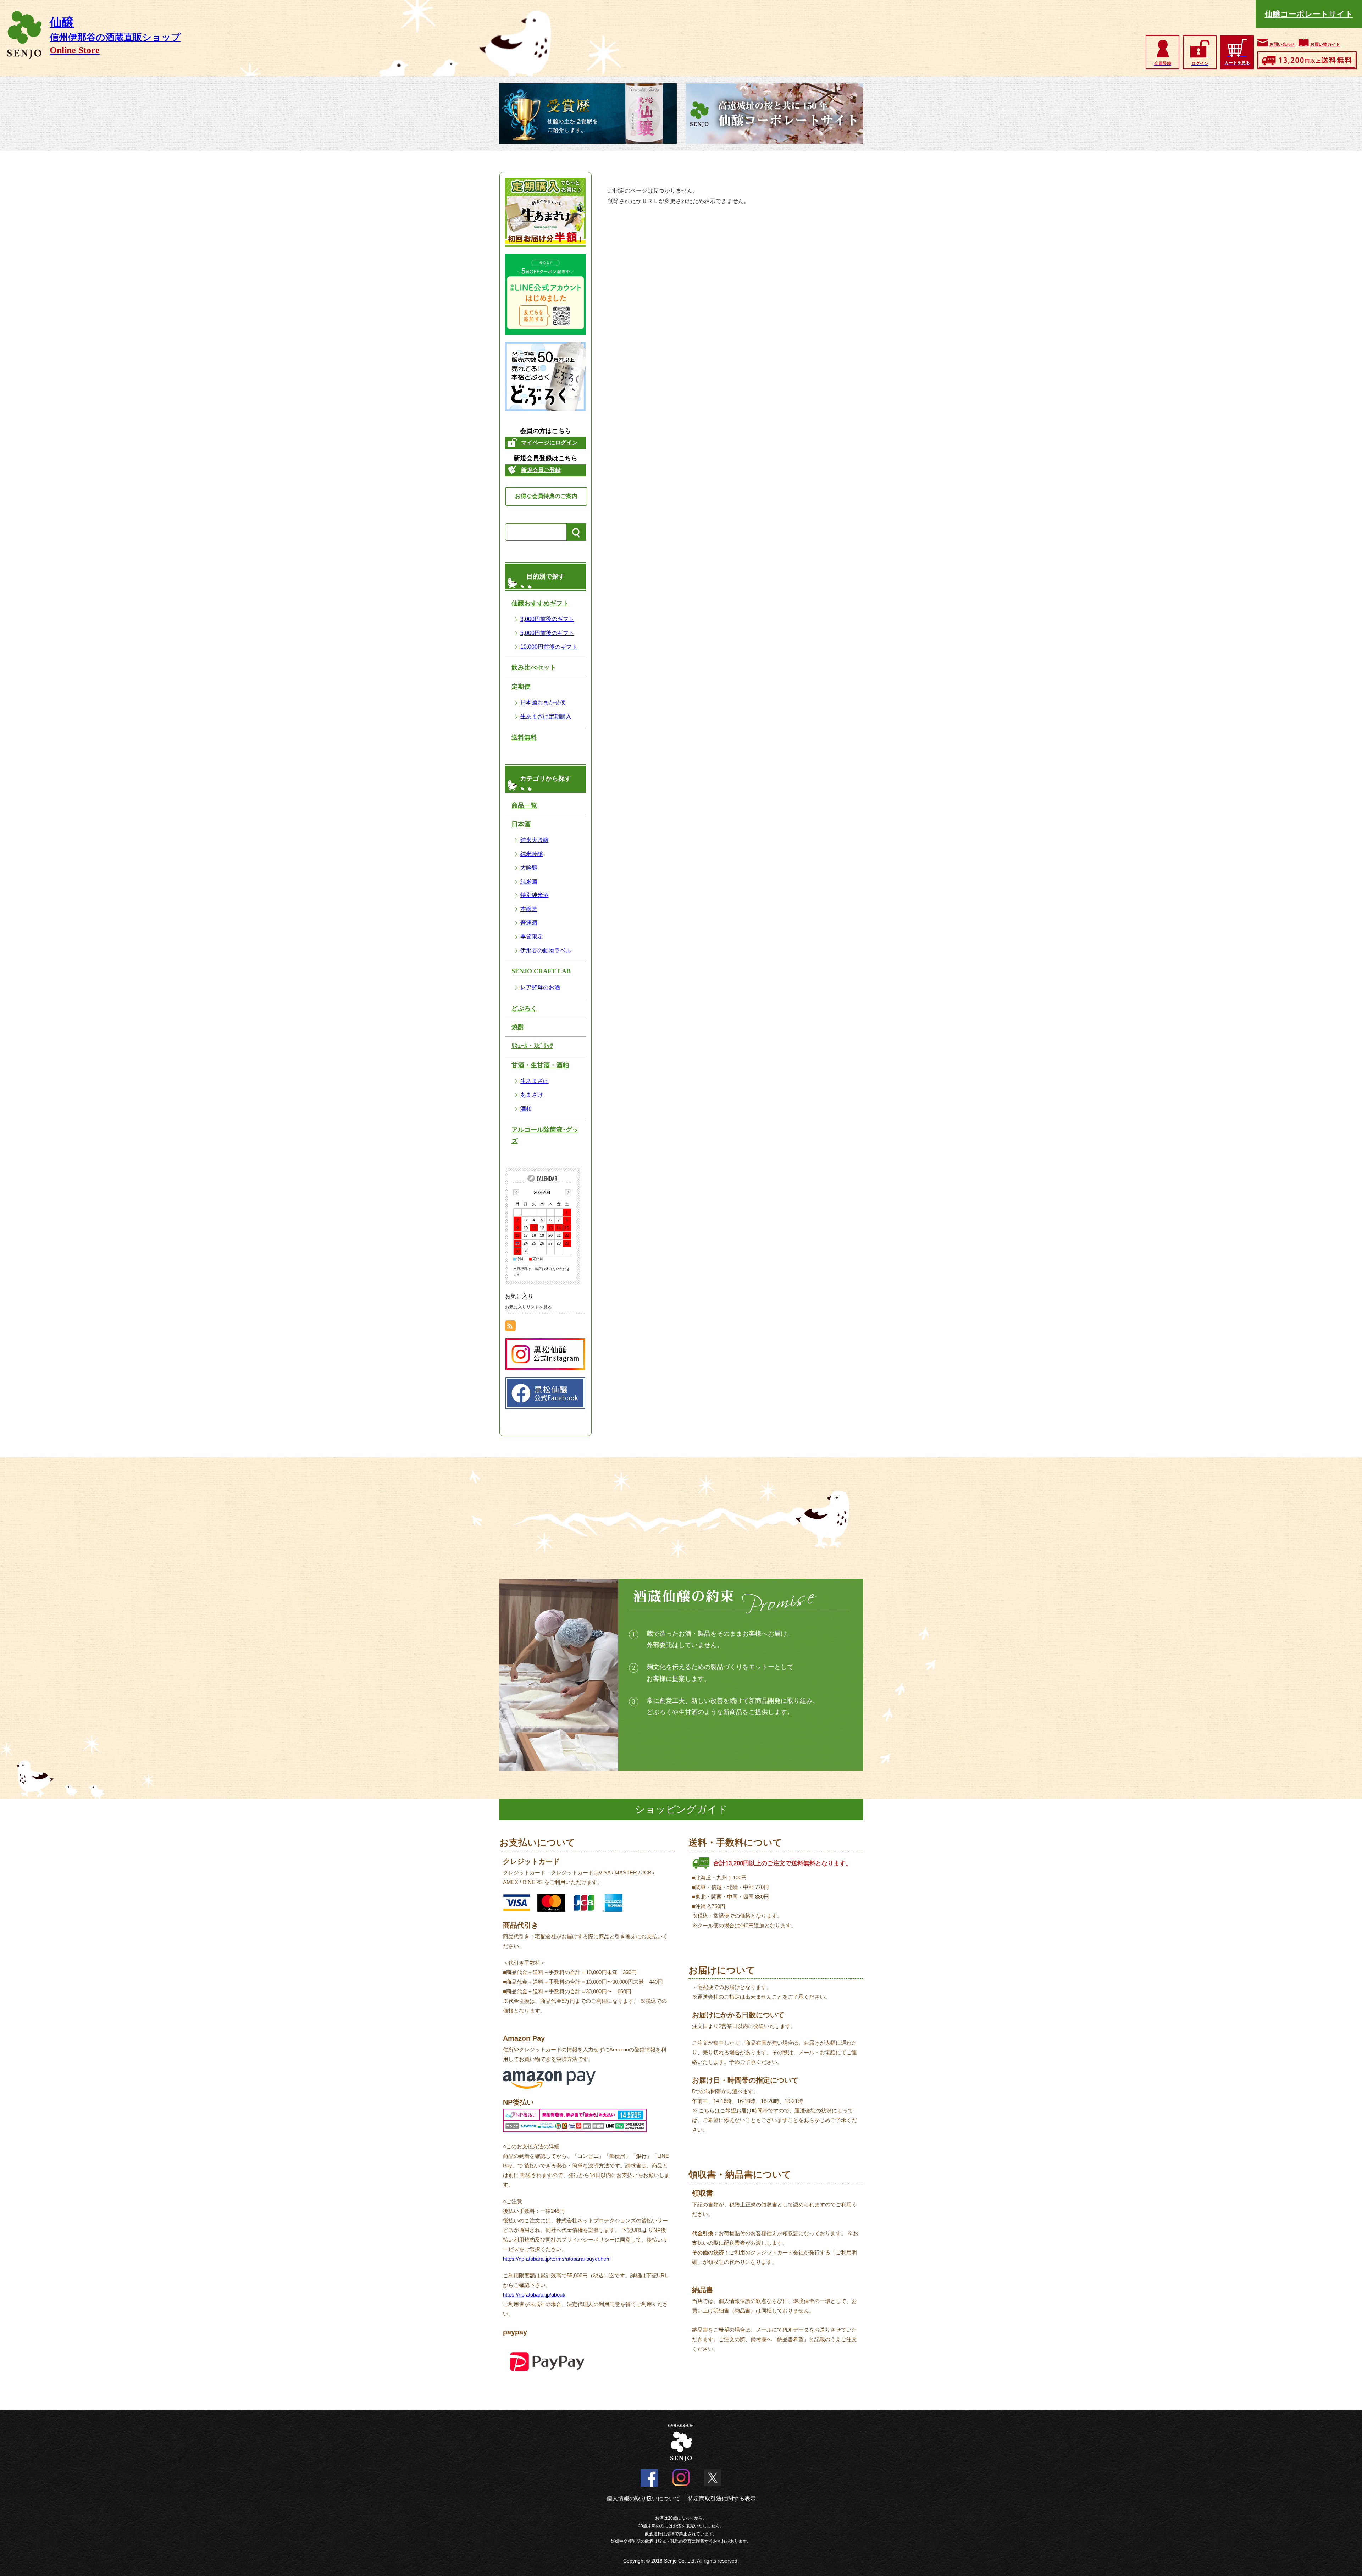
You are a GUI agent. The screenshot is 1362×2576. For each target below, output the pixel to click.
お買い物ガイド (1325, 44)
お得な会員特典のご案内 (546, 496)
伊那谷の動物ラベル (546, 950)
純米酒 (529, 882)
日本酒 (521, 824)
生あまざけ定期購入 (546, 716)
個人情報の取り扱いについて (643, 2499)
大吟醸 (529, 868)
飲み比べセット (534, 667)
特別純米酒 (535, 895)
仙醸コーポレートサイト (1309, 14)
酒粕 (526, 1109)
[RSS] (510, 1326)
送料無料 (524, 737)
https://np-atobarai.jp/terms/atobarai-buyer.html (557, 2259)
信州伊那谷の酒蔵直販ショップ (115, 37)
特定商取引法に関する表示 (722, 2499)
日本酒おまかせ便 (543, 702)
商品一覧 (524, 805)
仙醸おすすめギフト (540, 603)
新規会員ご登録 (541, 470)
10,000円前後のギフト (549, 647)
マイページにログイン (549, 442)
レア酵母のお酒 (540, 987)
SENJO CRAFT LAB (541, 971)
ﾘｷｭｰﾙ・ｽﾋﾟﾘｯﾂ (532, 1046)
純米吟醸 (532, 854)
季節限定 (532, 937)
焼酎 (518, 1027)
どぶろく (524, 1008)
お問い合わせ (1282, 44)
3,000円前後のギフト (547, 619)
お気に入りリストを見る (528, 1307)
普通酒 (529, 923)
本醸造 (529, 909)
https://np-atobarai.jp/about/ (534, 2295)
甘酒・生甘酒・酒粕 (540, 1065)
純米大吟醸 (535, 840)
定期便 (521, 687)
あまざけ (532, 1095)
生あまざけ (535, 1081)
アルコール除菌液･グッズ (545, 1135)
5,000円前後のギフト (547, 633)
